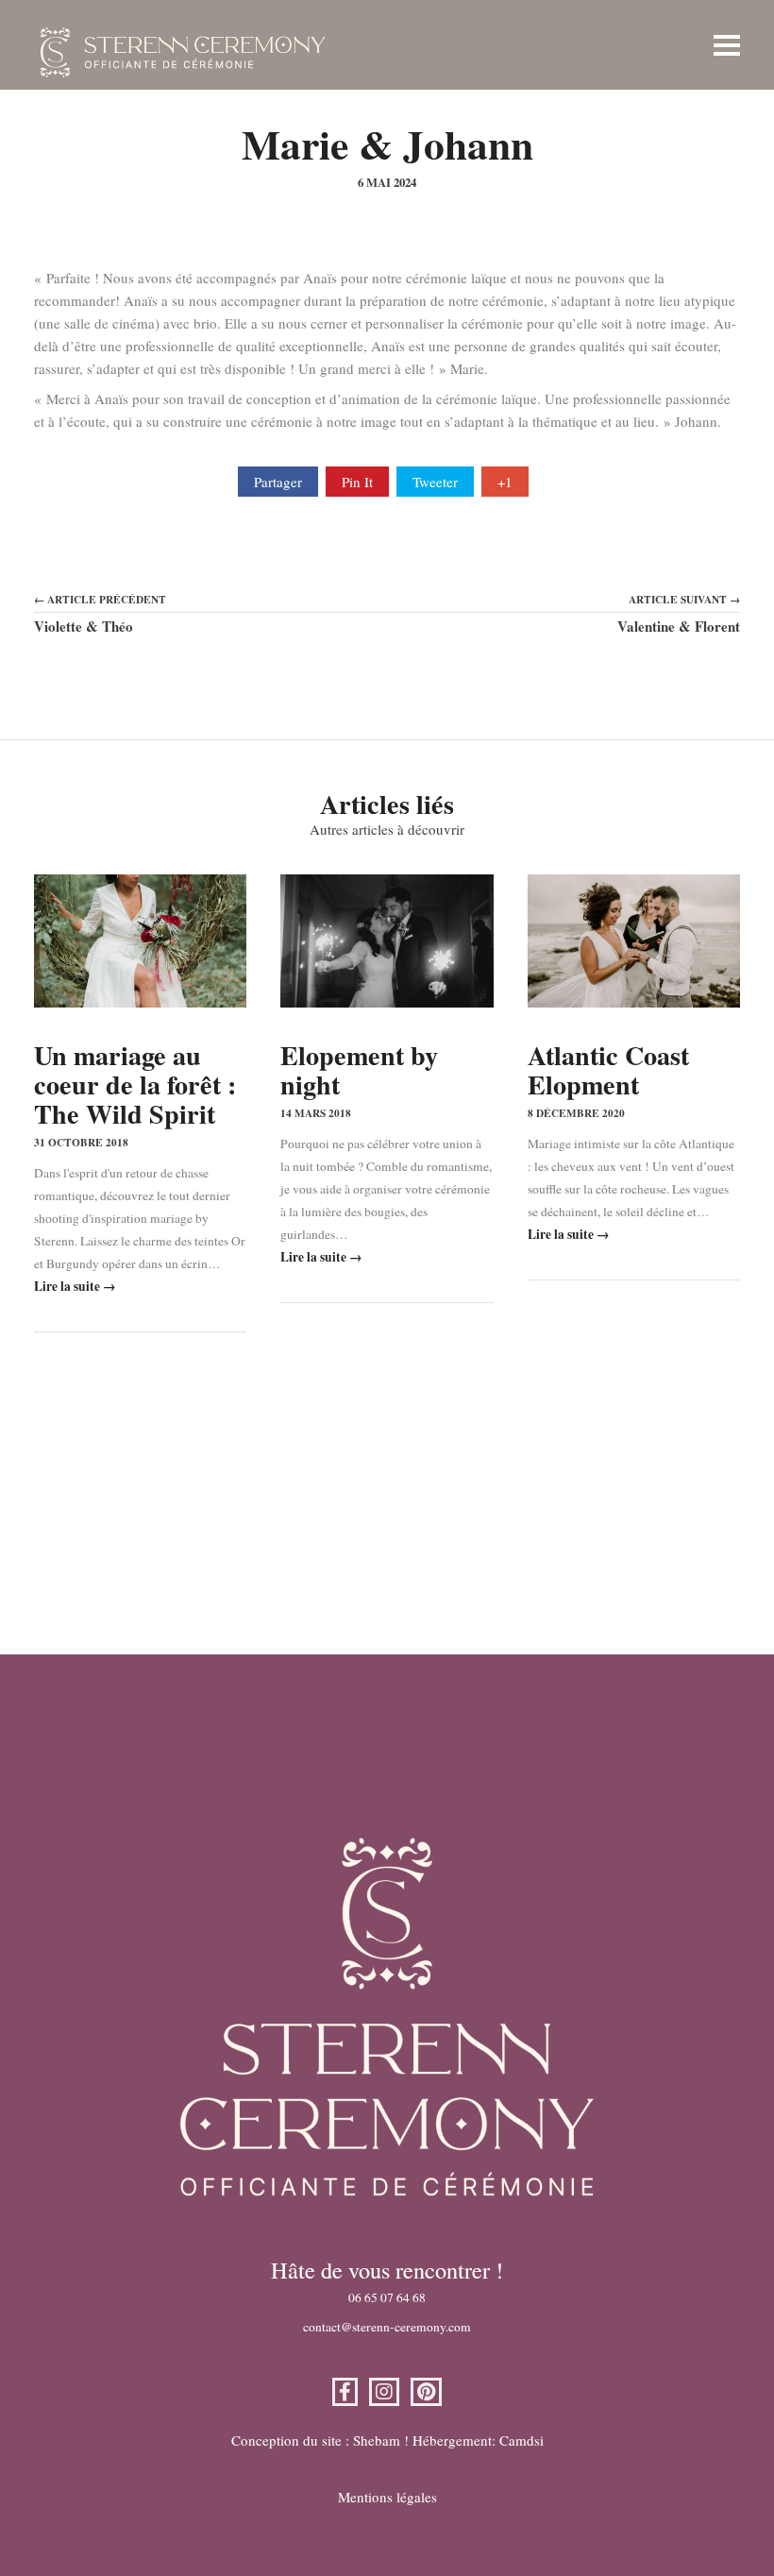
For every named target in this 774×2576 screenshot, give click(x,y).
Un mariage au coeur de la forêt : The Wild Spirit (135, 1085)
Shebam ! (381, 2440)
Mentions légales (387, 2497)
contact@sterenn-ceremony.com (387, 2327)
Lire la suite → (75, 1286)
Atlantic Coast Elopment (608, 1070)
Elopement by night (359, 1070)
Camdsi (522, 2440)
